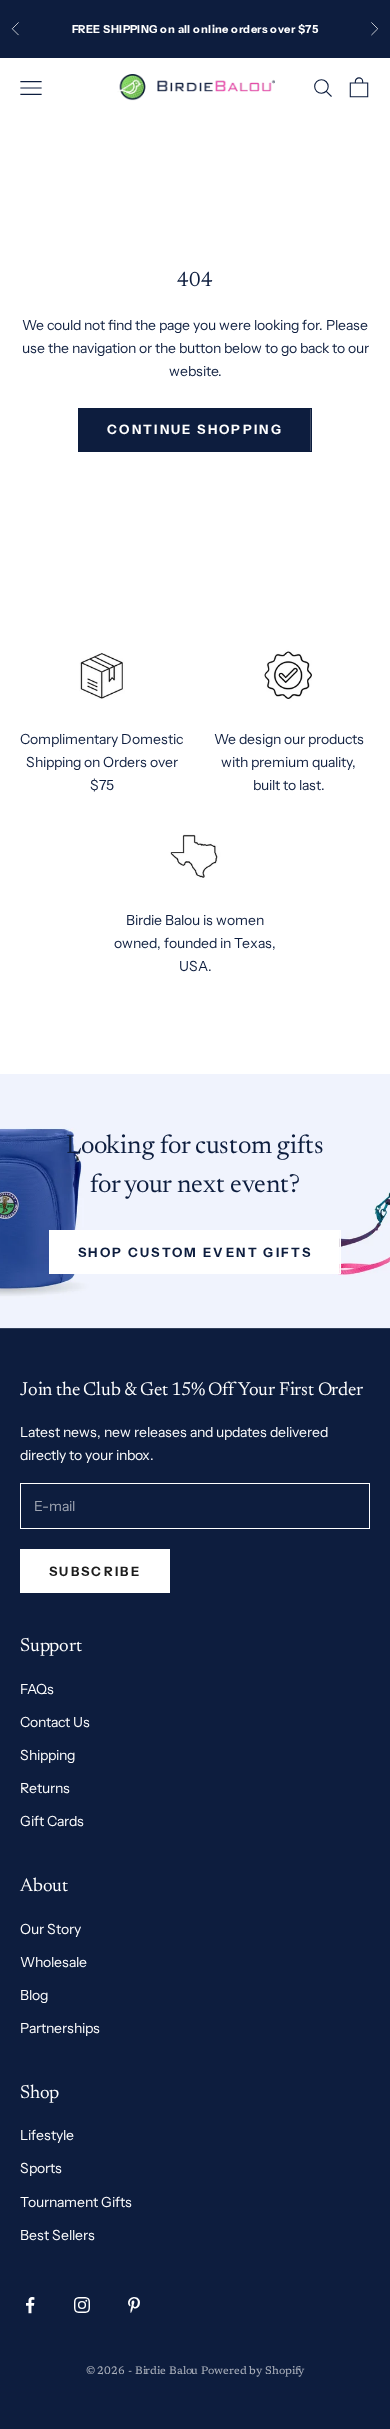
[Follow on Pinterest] (134, 2305)
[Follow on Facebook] (30, 2305)
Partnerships (60, 2028)
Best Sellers (57, 2235)
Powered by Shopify (252, 2371)
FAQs (37, 1689)
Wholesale (53, 1962)
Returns (45, 1788)
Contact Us (55, 1722)
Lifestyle (47, 2135)
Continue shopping (195, 429)
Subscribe (95, 1571)
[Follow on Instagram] (82, 2305)
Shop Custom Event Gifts (195, 1252)
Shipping (47, 1755)
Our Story (50, 1929)
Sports (41, 2168)
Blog (34, 1995)
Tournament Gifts (76, 2202)
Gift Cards (52, 1821)
